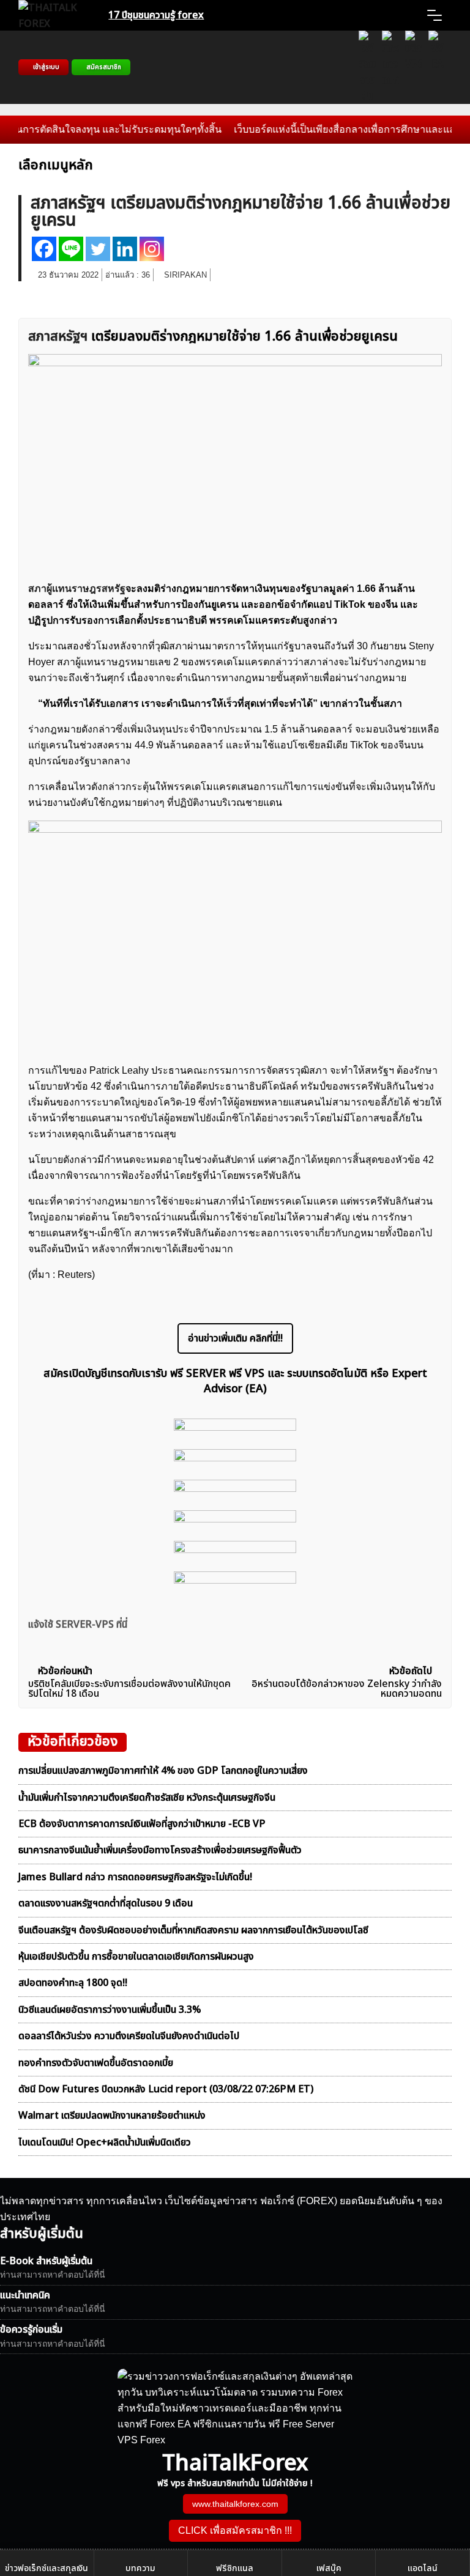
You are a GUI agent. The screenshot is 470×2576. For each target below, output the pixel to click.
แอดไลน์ (423, 2568)
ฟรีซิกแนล (235, 2568)
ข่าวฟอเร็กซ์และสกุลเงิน (47, 2568)
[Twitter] (98, 249)
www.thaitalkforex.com (235, 2504)
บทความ (140, 2568)
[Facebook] (44, 249)
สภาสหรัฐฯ (58, 337)
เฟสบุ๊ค (329, 2568)
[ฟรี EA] (437, 67)
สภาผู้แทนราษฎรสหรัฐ (77, 589)
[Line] (71, 249)
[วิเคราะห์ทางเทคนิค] (390, 67)
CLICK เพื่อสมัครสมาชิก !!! (235, 2530)
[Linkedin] (125, 249)
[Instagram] (152, 249)
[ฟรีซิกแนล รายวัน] (367, 67)
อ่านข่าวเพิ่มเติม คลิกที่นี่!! (235, 1338)
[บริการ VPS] (414, 67)
